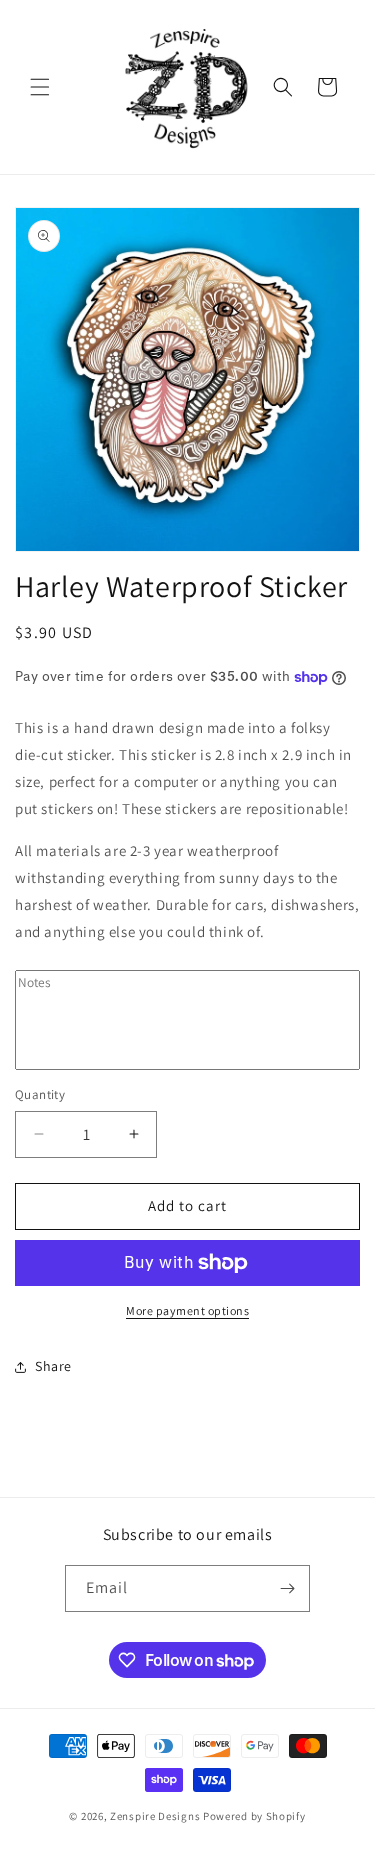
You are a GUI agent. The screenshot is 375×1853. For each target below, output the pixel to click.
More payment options (187, 1310)
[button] (40, 87)
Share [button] (53, 1366)
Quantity (40, 1094)
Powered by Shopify (254, 1816)
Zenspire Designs (155, 1816)
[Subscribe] (287, 1588)
